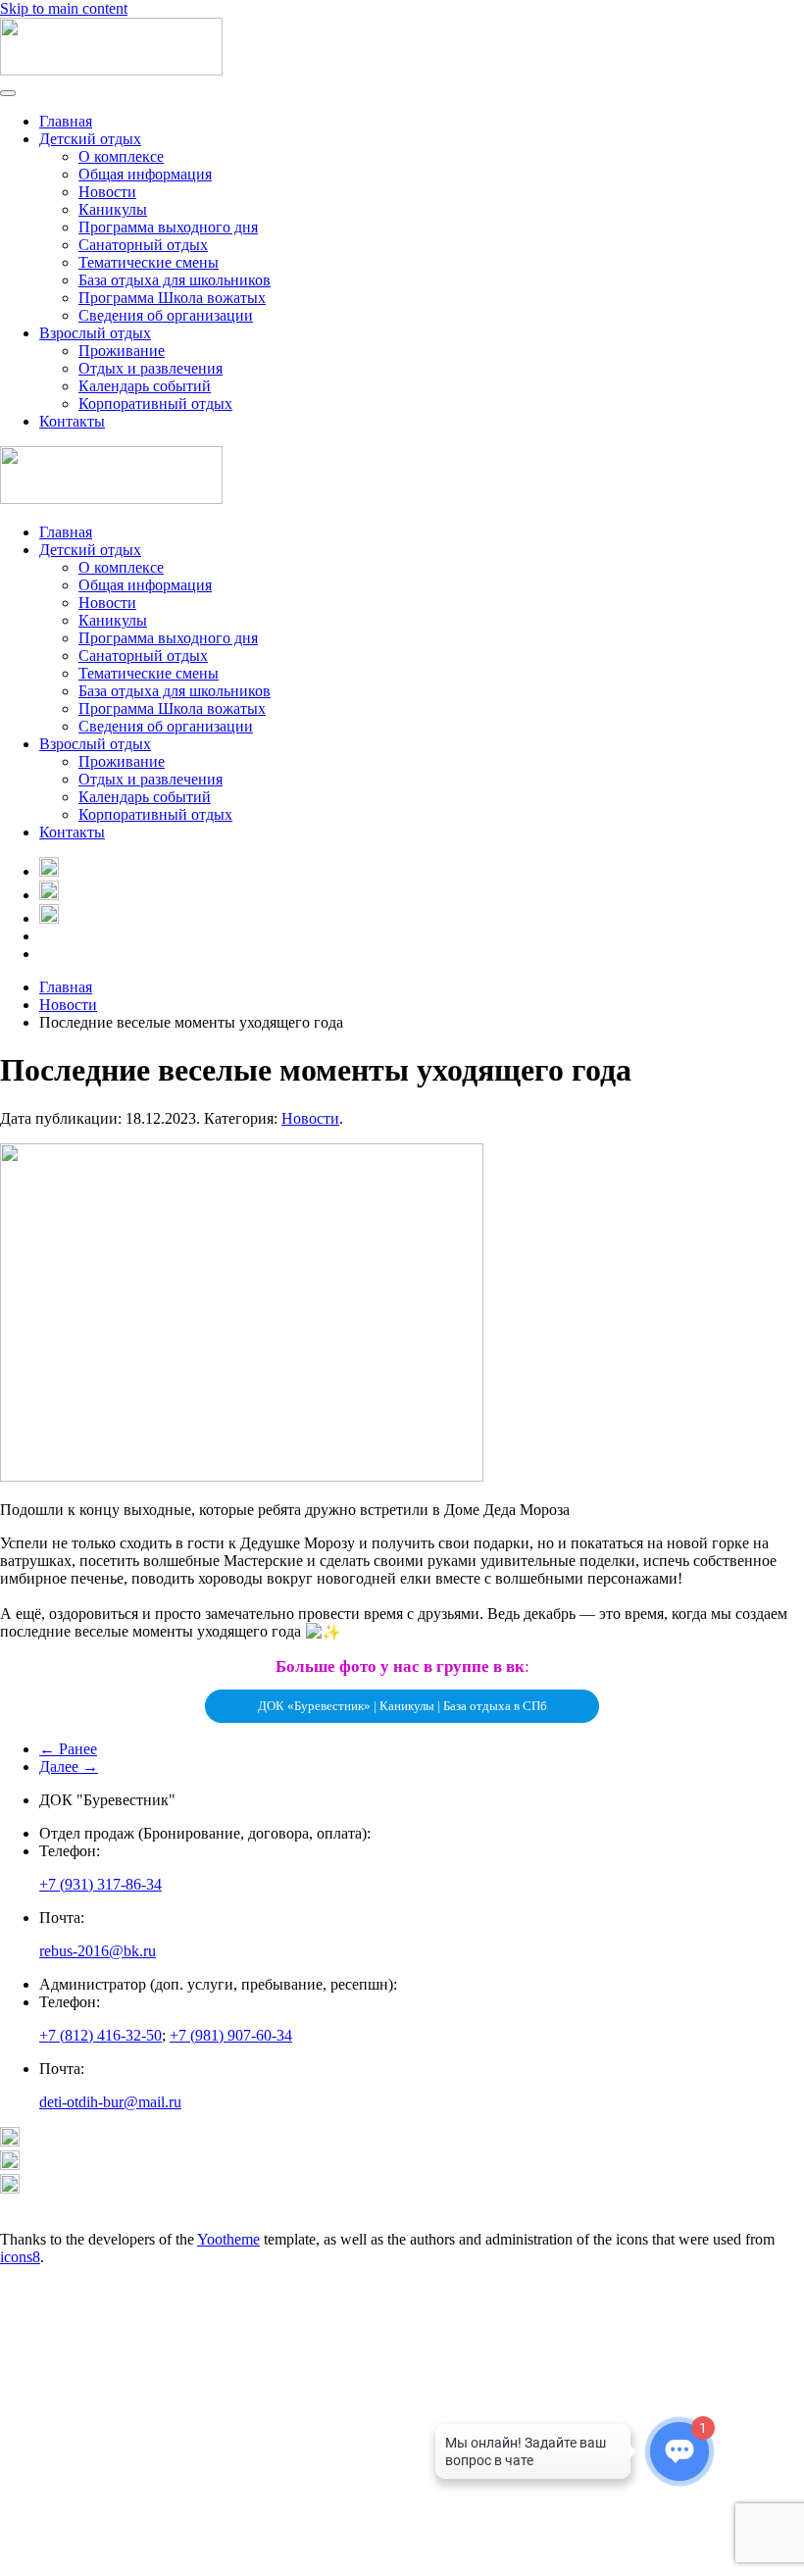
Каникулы (113, 209)
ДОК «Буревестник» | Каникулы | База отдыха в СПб (402, 1706)
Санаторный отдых (143, 245)
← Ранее (68, 1749)
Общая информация (145, 174)
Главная (66, 121)
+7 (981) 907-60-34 (231, 2035)
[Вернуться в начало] (111, 70)
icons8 (20, 2257)
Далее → (69, 1767)
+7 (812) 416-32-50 (100, 2035)
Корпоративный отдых (155, 404)
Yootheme (228, 2239)
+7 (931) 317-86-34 (100, 1884)
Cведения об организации (166, 315)
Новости (107, 192)
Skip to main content (64, 8)
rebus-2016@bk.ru (98, 1951)
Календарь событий (145, 386)
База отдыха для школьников (175, 280)
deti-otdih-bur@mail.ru (110, 2102)
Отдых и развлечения (151, 368)
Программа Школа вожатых (172, 298)
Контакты (72, 421)
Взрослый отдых (95, 333)
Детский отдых (90, 139)
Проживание (122, 351)
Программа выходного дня (168, 227)
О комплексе (121, 156)
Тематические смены (149, 262)
